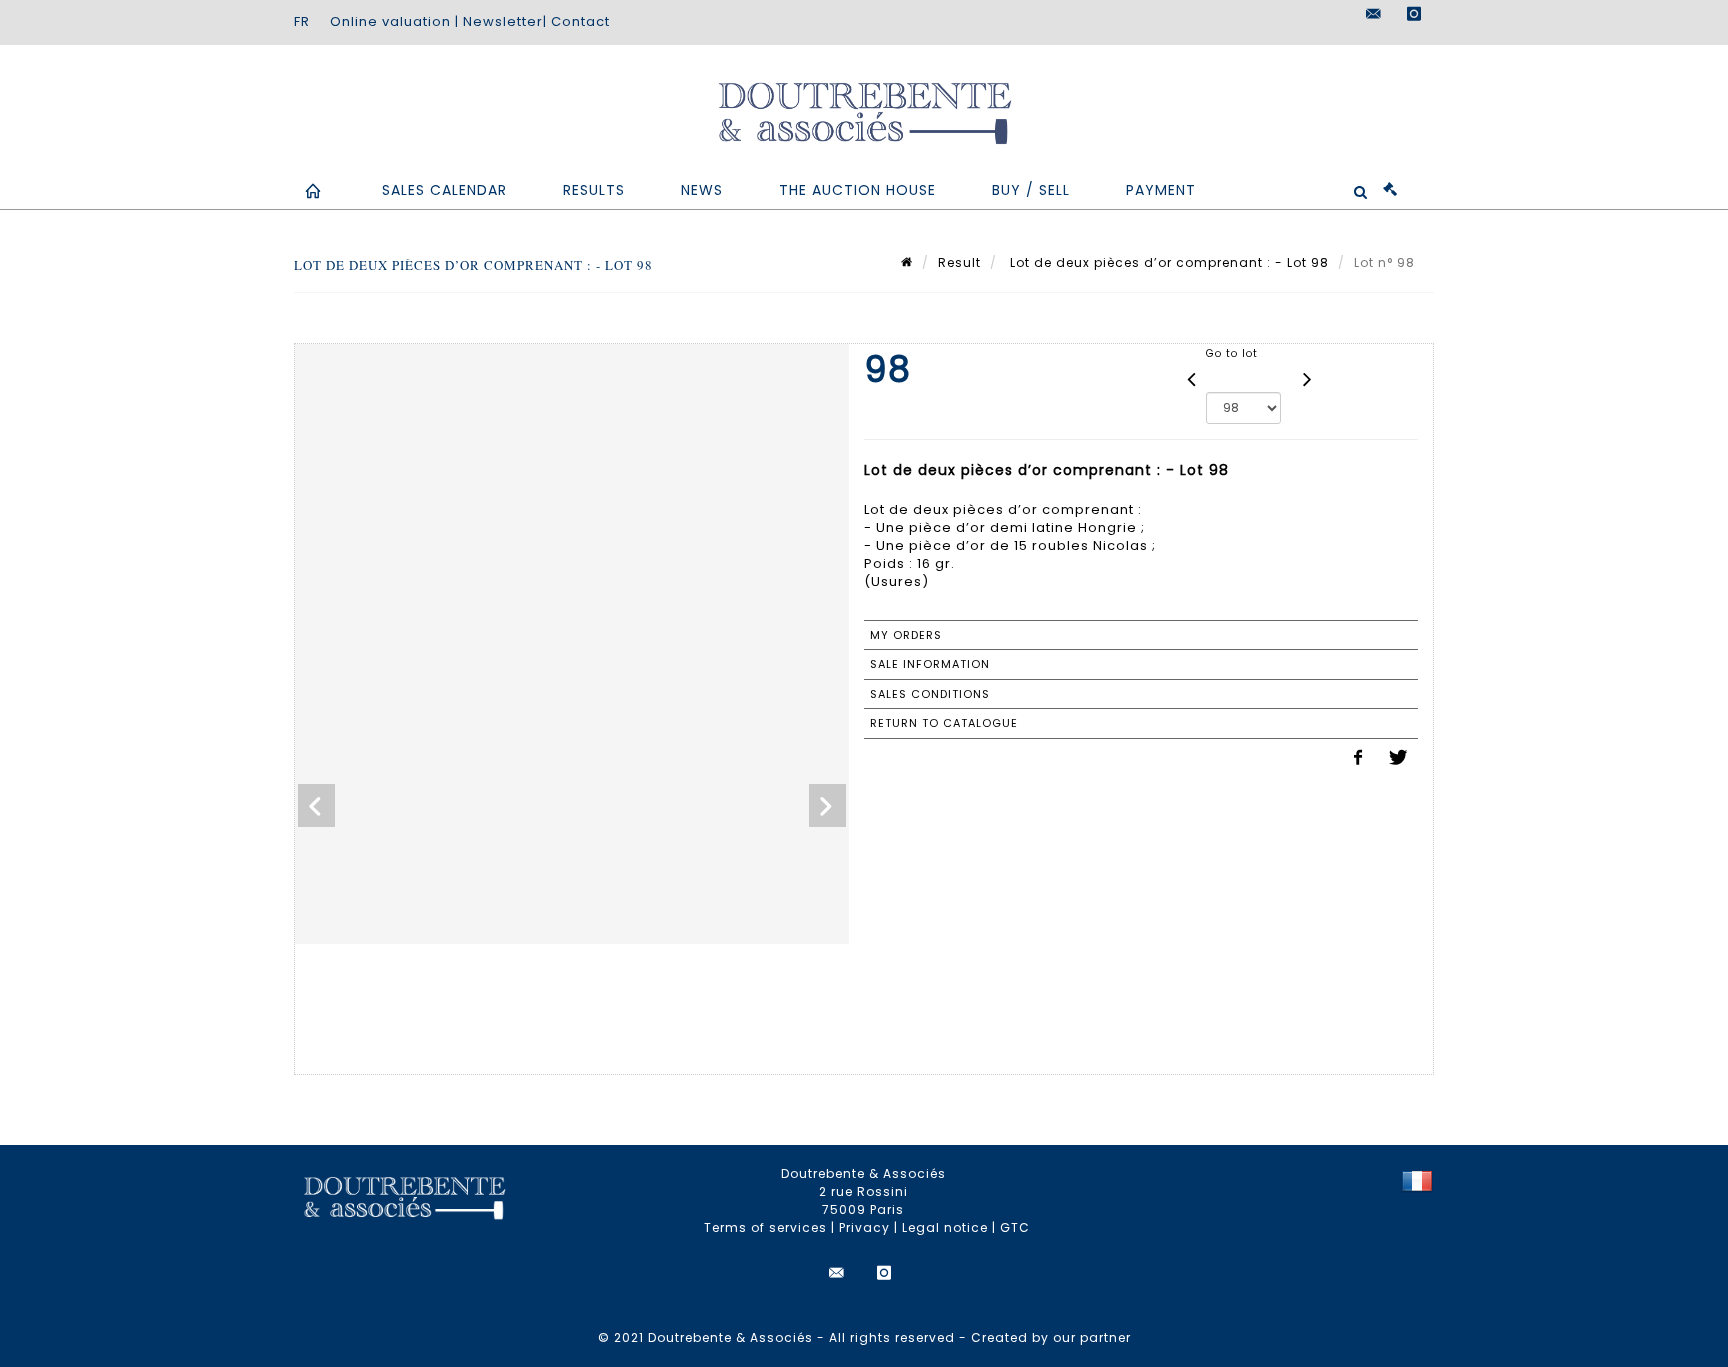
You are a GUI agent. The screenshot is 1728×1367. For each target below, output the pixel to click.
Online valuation (390, 21)
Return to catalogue (944, 723)
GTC (1015, 1227)
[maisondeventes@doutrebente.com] (1374, 14)
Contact (580, 21)
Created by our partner (1051, 1337)
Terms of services (765, 1227)
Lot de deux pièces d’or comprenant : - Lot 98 (1167, 262)
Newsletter (503, 21)
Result (959, 262)
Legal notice (945, 1227)
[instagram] (1414, 14)
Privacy (864, 1227)
